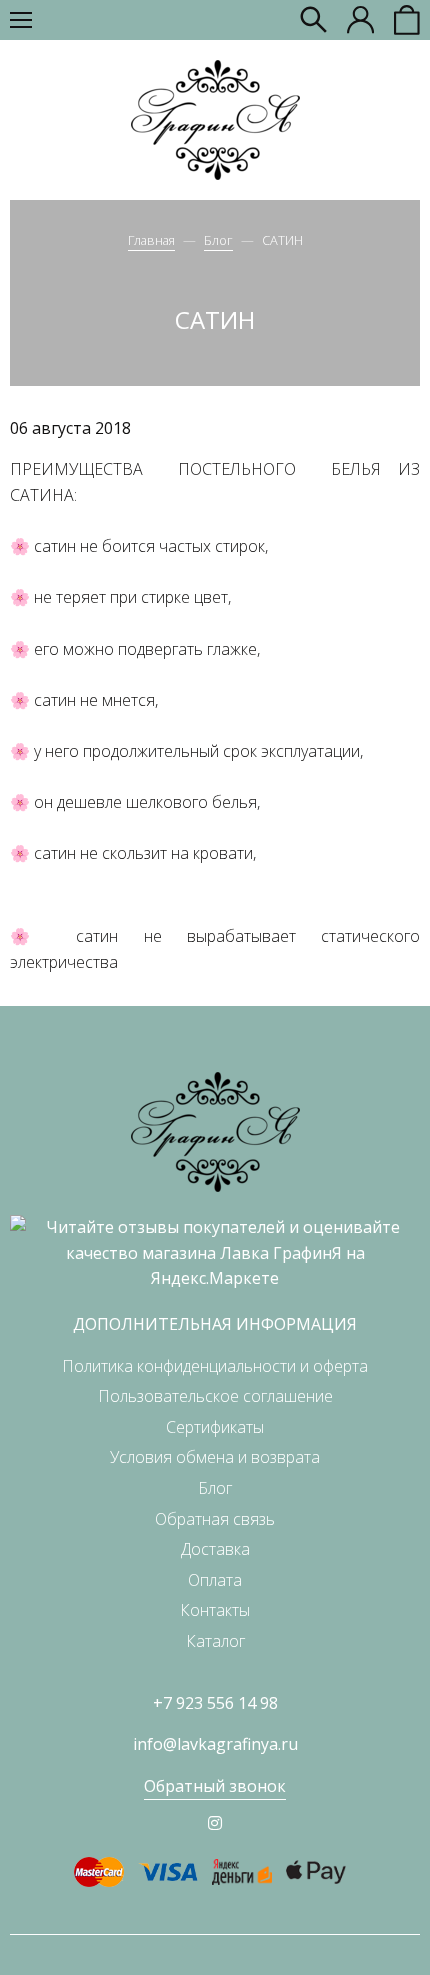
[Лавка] (215, 120)
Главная (151, 240)
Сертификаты (215, 1427)
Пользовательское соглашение (215, 1396)
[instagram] (215, 1823)
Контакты (215, 1610)
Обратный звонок (215, 1786)
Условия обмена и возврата (215, 1457)
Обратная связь (215, 1519)
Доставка (215, 1549)
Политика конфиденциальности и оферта (215, 1366)
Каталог (215, 1641)
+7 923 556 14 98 (215, 1703)
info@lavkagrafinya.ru (215, 1744)
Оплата (215, 1580)
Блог (218, 240)
